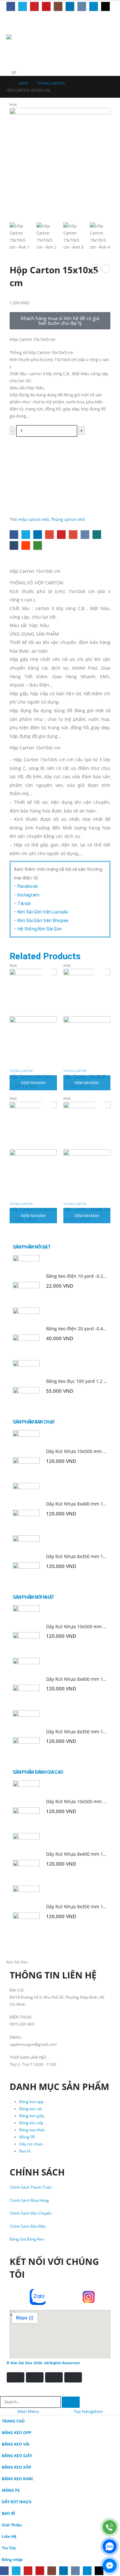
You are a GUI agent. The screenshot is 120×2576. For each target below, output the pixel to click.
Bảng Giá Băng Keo (27, 2239)
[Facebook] (11, 6)
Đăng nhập (12, 2559)
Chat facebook (60, 463)
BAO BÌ (8, 2513)
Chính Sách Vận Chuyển (31, 2213)
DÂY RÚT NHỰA (17, 2502)
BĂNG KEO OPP (17, 2432)
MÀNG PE (11, 2490)
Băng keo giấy (32, 2116)
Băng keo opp (31, 2101)
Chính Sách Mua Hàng (29, 2200)
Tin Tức (9, 2548)
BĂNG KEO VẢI (16, 2444)
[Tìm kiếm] (71, 2402)
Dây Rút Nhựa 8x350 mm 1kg (77, 1556)
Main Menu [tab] (28, 2411)
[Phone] (110, 2527)
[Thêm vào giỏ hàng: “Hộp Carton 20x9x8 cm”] (100, 1105)
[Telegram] (94, 6)
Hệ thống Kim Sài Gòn (40, 929)
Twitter (26, 535)
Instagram (28, 895)
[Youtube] (46, 6)
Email (73, 535)
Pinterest (61, 535)
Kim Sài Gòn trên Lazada (43, 912)
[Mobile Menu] (12, 20)
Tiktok (24, 904)
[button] (11, 44)
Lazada (60, 503)
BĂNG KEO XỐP (17, 2467)
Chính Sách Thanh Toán (31, 2187)
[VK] (82, 6)
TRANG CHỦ (13, 2421)
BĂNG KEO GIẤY (17, 2456)
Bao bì (25, 2151)
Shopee (60, 483)
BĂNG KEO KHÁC (18, 2479)
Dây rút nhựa (31, 2144)
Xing (97, 535)
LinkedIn (38, 535)
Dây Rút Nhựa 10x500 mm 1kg (78, 1451)
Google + (49, 535)
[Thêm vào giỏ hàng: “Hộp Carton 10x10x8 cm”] (100, 972)
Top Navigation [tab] (88, 2411)
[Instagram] (58, 6)
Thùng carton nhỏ (68, 519)
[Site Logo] (26, 37)
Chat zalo (60, 443)
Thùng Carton (21, 1071)
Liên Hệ (9, 2536)
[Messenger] (110, 2566)
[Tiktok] (105, 6)
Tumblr (14, 545)
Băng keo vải (31, 2109)
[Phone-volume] (21, 2297)
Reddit (26, 545)
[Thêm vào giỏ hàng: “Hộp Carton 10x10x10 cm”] (46, 972)
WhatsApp (38, 545)
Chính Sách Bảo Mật (28, 2226)
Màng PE (27, 2137)
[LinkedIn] (70, 6)
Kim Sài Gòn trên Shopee (43, 921)
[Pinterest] (34, 6)
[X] (23, 6)
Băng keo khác (32, 2130)
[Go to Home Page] (8, 83)
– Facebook (26, 886)
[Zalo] (110, 2546)
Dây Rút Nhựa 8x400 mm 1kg (77, 1504)
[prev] (96, 268)
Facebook (14, 535)
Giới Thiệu (12, 2525)
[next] (106, 268)
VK (85, 535)
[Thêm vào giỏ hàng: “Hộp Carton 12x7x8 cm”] (46, 1105)
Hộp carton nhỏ (34, 519)
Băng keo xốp (31, 2123)
